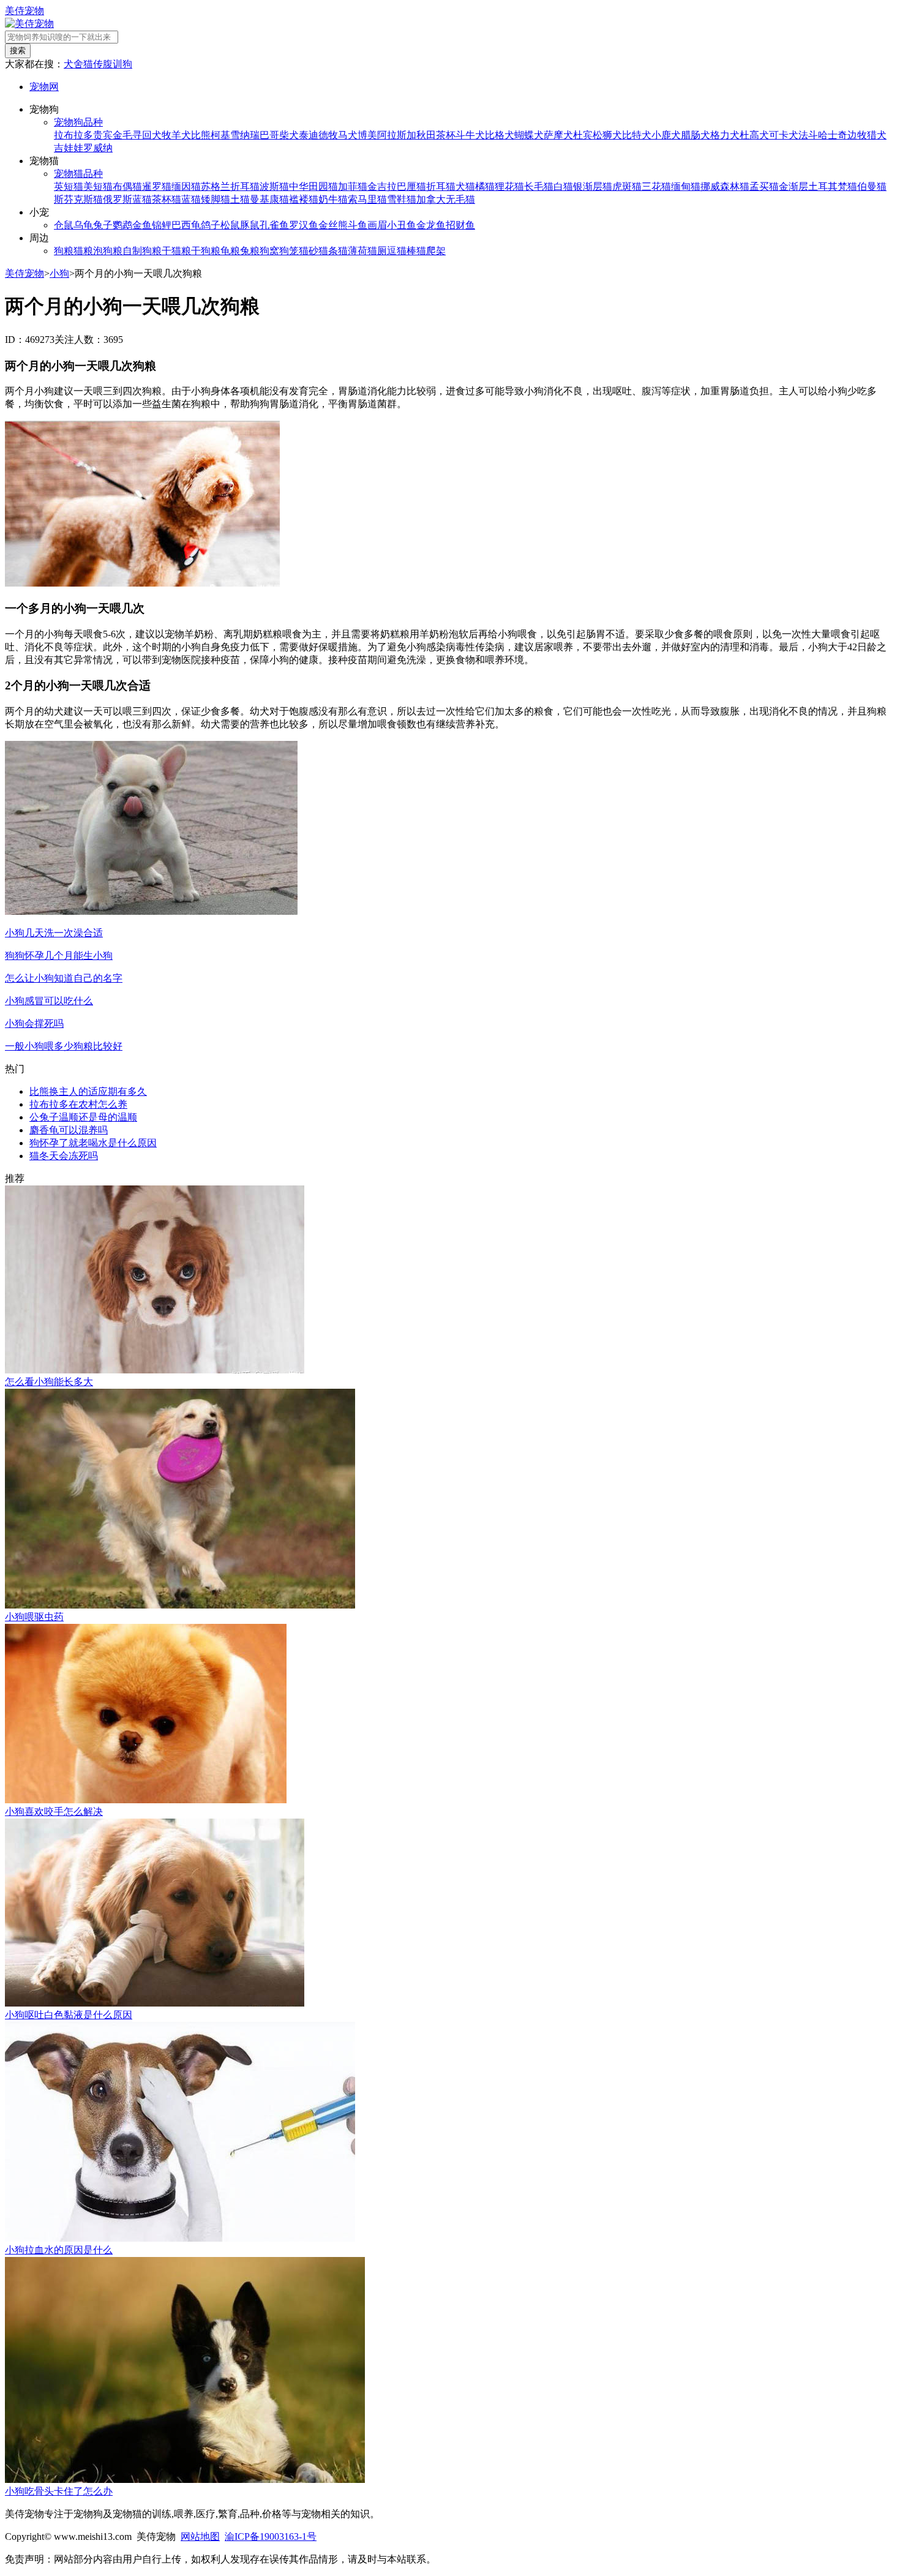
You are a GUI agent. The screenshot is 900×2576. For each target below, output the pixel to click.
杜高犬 (754, 135)
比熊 (201, 135)
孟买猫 (764, 186)
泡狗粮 (108, 251)
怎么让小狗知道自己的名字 (64, 978)
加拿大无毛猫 (446, 199)
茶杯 (446, 135)
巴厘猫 (411, 186)
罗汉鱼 (304, 225)
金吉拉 (382, 186)
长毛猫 (539, 186)
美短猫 (98, 186)
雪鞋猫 (402, 199)
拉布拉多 (73, 135)
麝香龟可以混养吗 (69, 1130)
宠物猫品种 (78, 174)
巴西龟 (186, 225)
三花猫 (656, 186)
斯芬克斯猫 (78, 199)
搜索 (18, 51)
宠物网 (44, 87)
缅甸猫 (686, 186)
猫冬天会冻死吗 (64, 1156)
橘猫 (485, 186)
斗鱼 (358, 225)
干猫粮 (176, 251)
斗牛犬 (470, 135)
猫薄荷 (353, 251)
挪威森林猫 (725, 186)
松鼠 (230, 225)
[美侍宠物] (29, 24)
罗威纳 (98, 148)
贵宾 (103, 135)
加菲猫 (353, 186)
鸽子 (211, 225)
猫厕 (377, 251)
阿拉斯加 (397, 135)
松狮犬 (607, 135)
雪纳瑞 (245, 135)
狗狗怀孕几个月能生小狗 (59, 956)
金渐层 (793, 186)
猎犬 (877, 135)
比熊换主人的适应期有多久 (88, 1091)
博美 (367, 135)
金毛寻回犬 (137, 135)
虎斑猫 (627, 186)
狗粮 (64, 251)
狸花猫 (509, 186)
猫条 (328, 251)
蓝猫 (191, 199)
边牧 (857, 135)
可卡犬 (784, 135)
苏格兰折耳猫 (230, 186)
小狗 (59, 273)
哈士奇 (833, 135)
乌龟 (83, 225)
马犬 (348, 135)
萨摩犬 (558, 135)
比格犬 (500, 135)
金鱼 (142, 225)
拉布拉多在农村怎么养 (78, 1104)
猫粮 (83, 251)
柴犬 (289, 135)
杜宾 (583, 135)
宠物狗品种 (78, 122)
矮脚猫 (216, 199)
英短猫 (69, 186)
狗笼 (289, 251)
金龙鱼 (431, 225)
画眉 (377, 225)
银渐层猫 (593, 186)
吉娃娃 (69, 148)
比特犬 (637, 135)
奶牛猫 (333, 199)
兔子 (103, 225)
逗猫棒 (402, 251)
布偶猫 (127, 186)
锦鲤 (162, 225)
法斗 (808, 135)
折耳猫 (441, 186)
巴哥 (269, 135)
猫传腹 (98, 64)
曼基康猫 (269, 199)
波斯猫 (274, 186)
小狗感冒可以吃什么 (49, 1001)
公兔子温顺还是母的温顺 (83, 1117)
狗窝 (269, 251)
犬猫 (465, 186)
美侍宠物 (24, 11)
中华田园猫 (313, 186)
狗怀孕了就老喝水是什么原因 (93, 1143)
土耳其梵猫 (833, 186)
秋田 (426, 135)
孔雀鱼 (274, 225)
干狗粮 (206, 251)
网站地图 (200, 2537)
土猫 (240, 199)
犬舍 (73, 64)
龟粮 (230, 251)
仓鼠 (64, 225)
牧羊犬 (176, 135)
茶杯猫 (167, 199)
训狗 (122, 64)
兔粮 (250, 251)
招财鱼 (460, 225)
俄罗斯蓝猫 (127, 199)
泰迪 (309, 135)
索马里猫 (367, 199)
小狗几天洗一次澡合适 (54, 933)
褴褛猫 (304, 199)
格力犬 (725, 135)
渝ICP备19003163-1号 (271, 2537)
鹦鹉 (122, 225)
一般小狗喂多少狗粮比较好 (64, 1046)
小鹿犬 (666, 135)
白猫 (563, 186)
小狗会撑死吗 (34, 1023)
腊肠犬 (696, 135)
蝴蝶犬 (529, 135)
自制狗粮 (142, 251)
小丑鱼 (402, 225)
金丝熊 (333, 225)
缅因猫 (186, 186)
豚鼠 (250, 225)
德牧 (328, 135)
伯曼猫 (872, 186)
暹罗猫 (157, 186)
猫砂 (309, 251)
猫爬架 (431, 251)
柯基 (220, 135)
